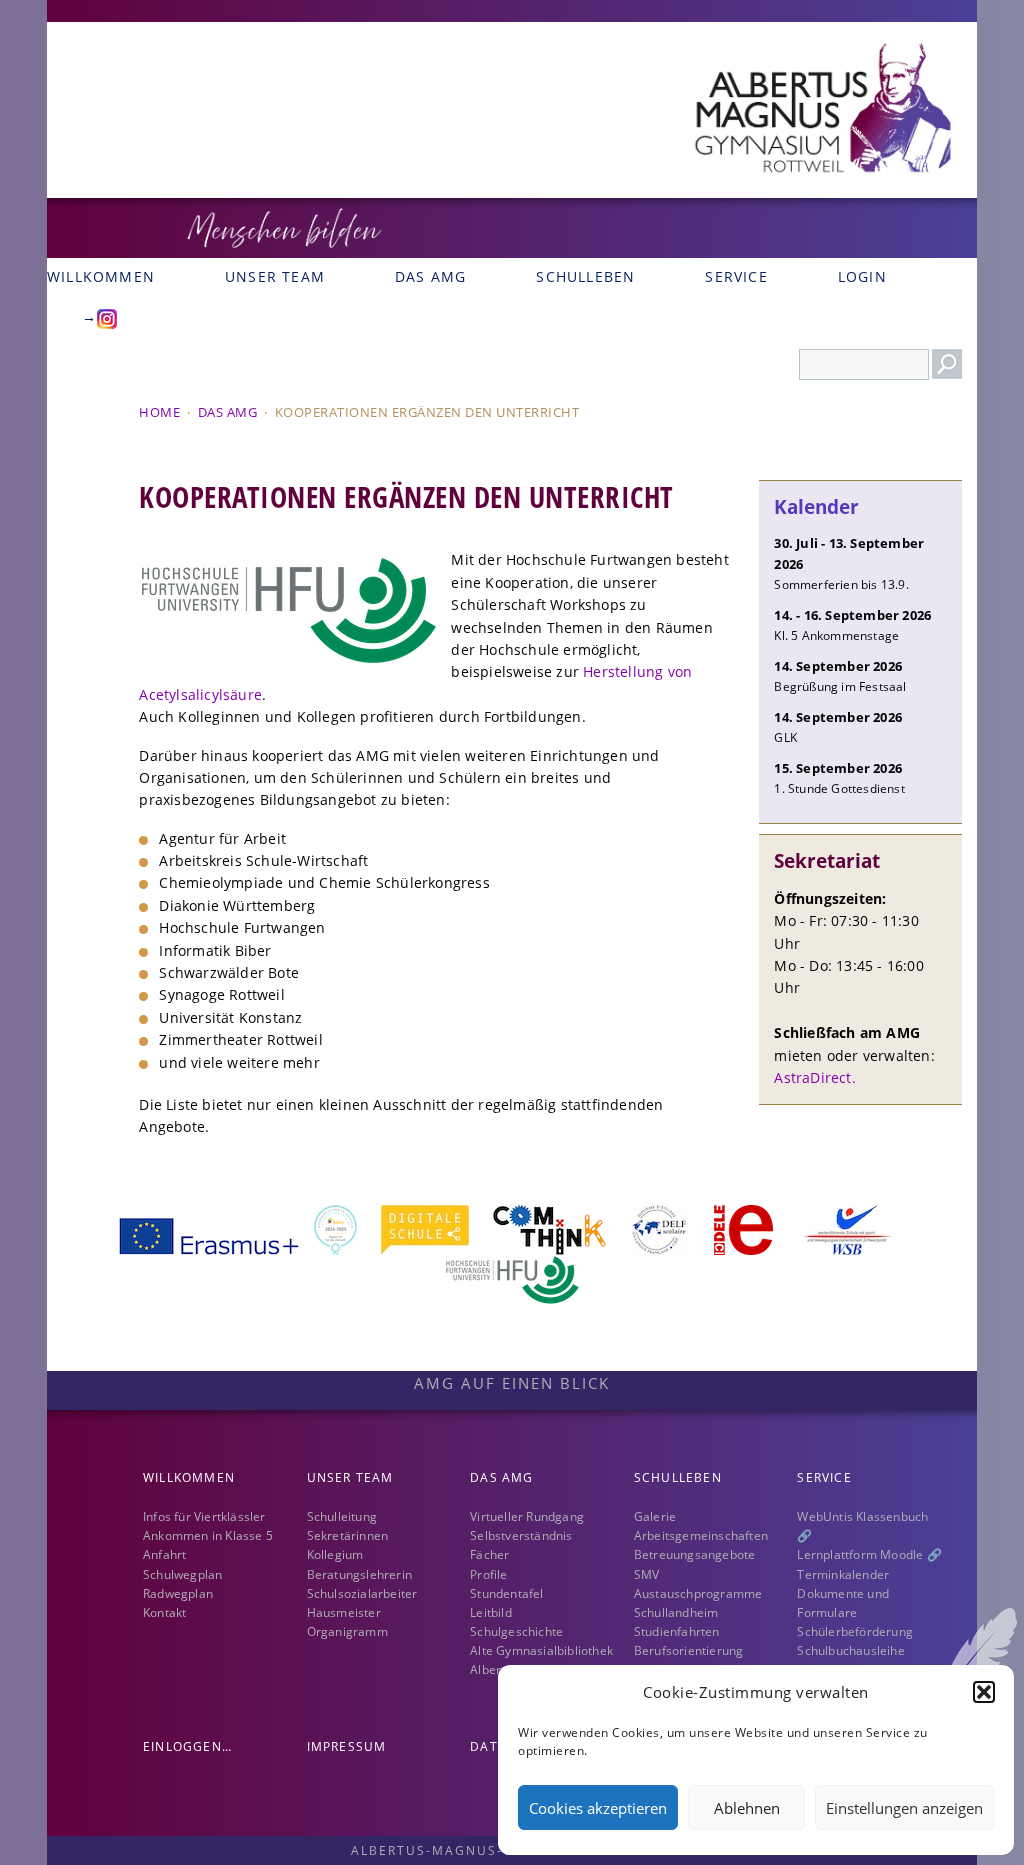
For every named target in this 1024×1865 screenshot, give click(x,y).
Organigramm (347, 1631)
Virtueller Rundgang (527, 1516)
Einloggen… (187, 1746)
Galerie (655, 1516)
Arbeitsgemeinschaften (701, 1535)
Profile (488, 1574)
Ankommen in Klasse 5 (208, 1535)
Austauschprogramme (698, 1593)
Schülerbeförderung (855, 1631)
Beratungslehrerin (359, 1574)
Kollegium (335, 1554)
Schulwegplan (182, 1574)
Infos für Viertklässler (204, 1516)
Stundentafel (506, 1593)
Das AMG (430, 276)
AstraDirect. (814, 1077)
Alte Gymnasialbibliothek (541, 1650)
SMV (647, 1574)
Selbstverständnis (521, 1535)
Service (736, 276)
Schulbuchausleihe (850, 1650)
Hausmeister (344, 1612)
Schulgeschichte (516, 1631)
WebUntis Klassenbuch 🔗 (862, 1526)
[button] (984, 1692)
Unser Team (275, 276)
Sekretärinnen (348, 1535)
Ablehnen (747, 1808)
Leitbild (491, 1612)
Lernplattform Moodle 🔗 (869, 1554)
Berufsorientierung (689, 1650)
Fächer (489, 1554)
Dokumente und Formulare (843, 1603)
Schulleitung (342, 1516)
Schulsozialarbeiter (362, 1593)
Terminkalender (843, 1574)
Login (862, 276)
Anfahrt (164, 1554)
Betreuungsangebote (695, 1554)
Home (159, 412)
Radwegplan (178, 1593)
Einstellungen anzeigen (904, 1808)
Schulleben (585, 276)
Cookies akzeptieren (598, 1808)
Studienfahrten (677, 1631)
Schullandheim (676, 1612)
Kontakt (164, 1612)
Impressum (347, 1746)
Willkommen (189, 1477)
